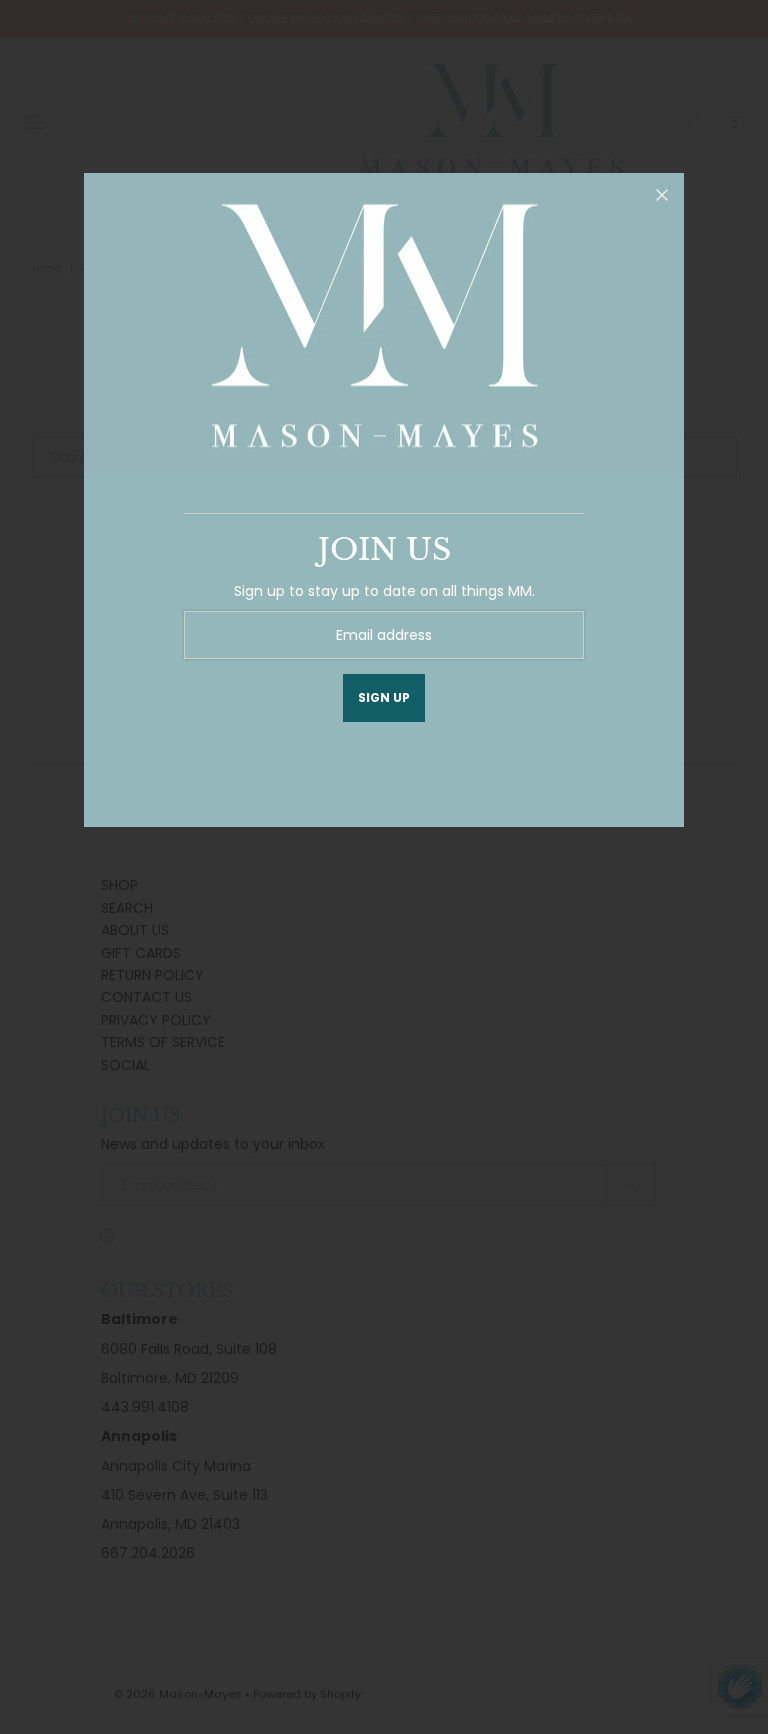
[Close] (662, 195)
